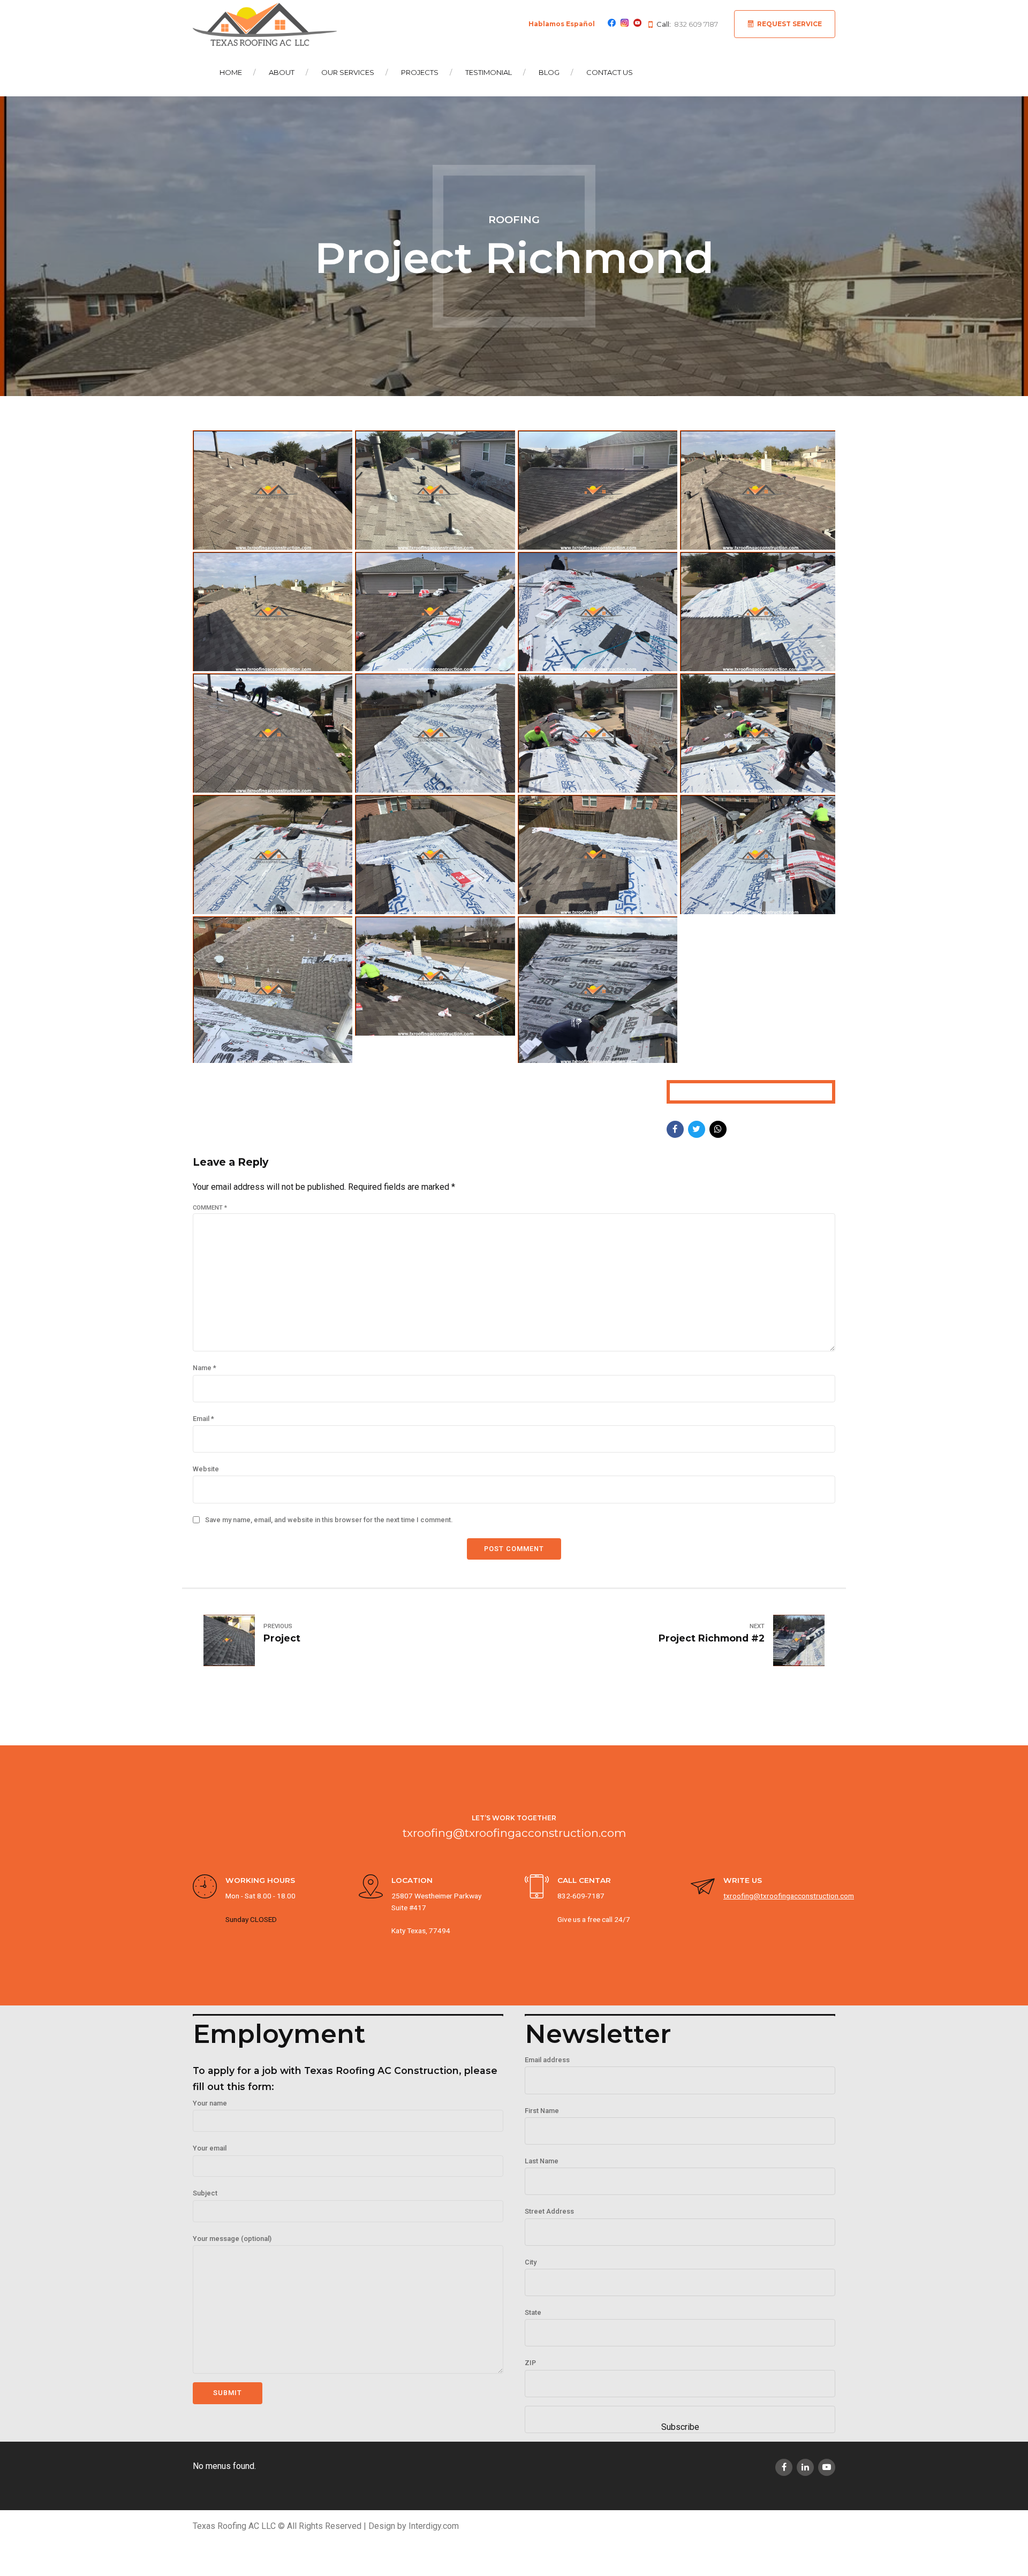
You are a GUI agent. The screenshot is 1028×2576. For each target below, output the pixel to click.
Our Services (348, 72)
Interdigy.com (434, 2526)
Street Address (549, 2211)
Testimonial (489, 72)
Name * (205, 1368)
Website (206, 1469)
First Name (542, 2111)
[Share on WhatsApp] (718, 1129)
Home (231, 72)
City (531, 2262)
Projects (420, 72)
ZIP (530, 2363)
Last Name (542, 2161)
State (533, 2312)
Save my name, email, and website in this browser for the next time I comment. (329, 1520)
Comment (210, 1208)
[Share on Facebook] (675, 1129)
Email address (547, 2060)
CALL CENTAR (584, 1880)
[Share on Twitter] (697, 1129)
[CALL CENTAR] (537, 1888)
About (282, 72)
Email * (203, 1419)
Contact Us (610, 72)
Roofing (514, 219)
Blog (549, 72)
